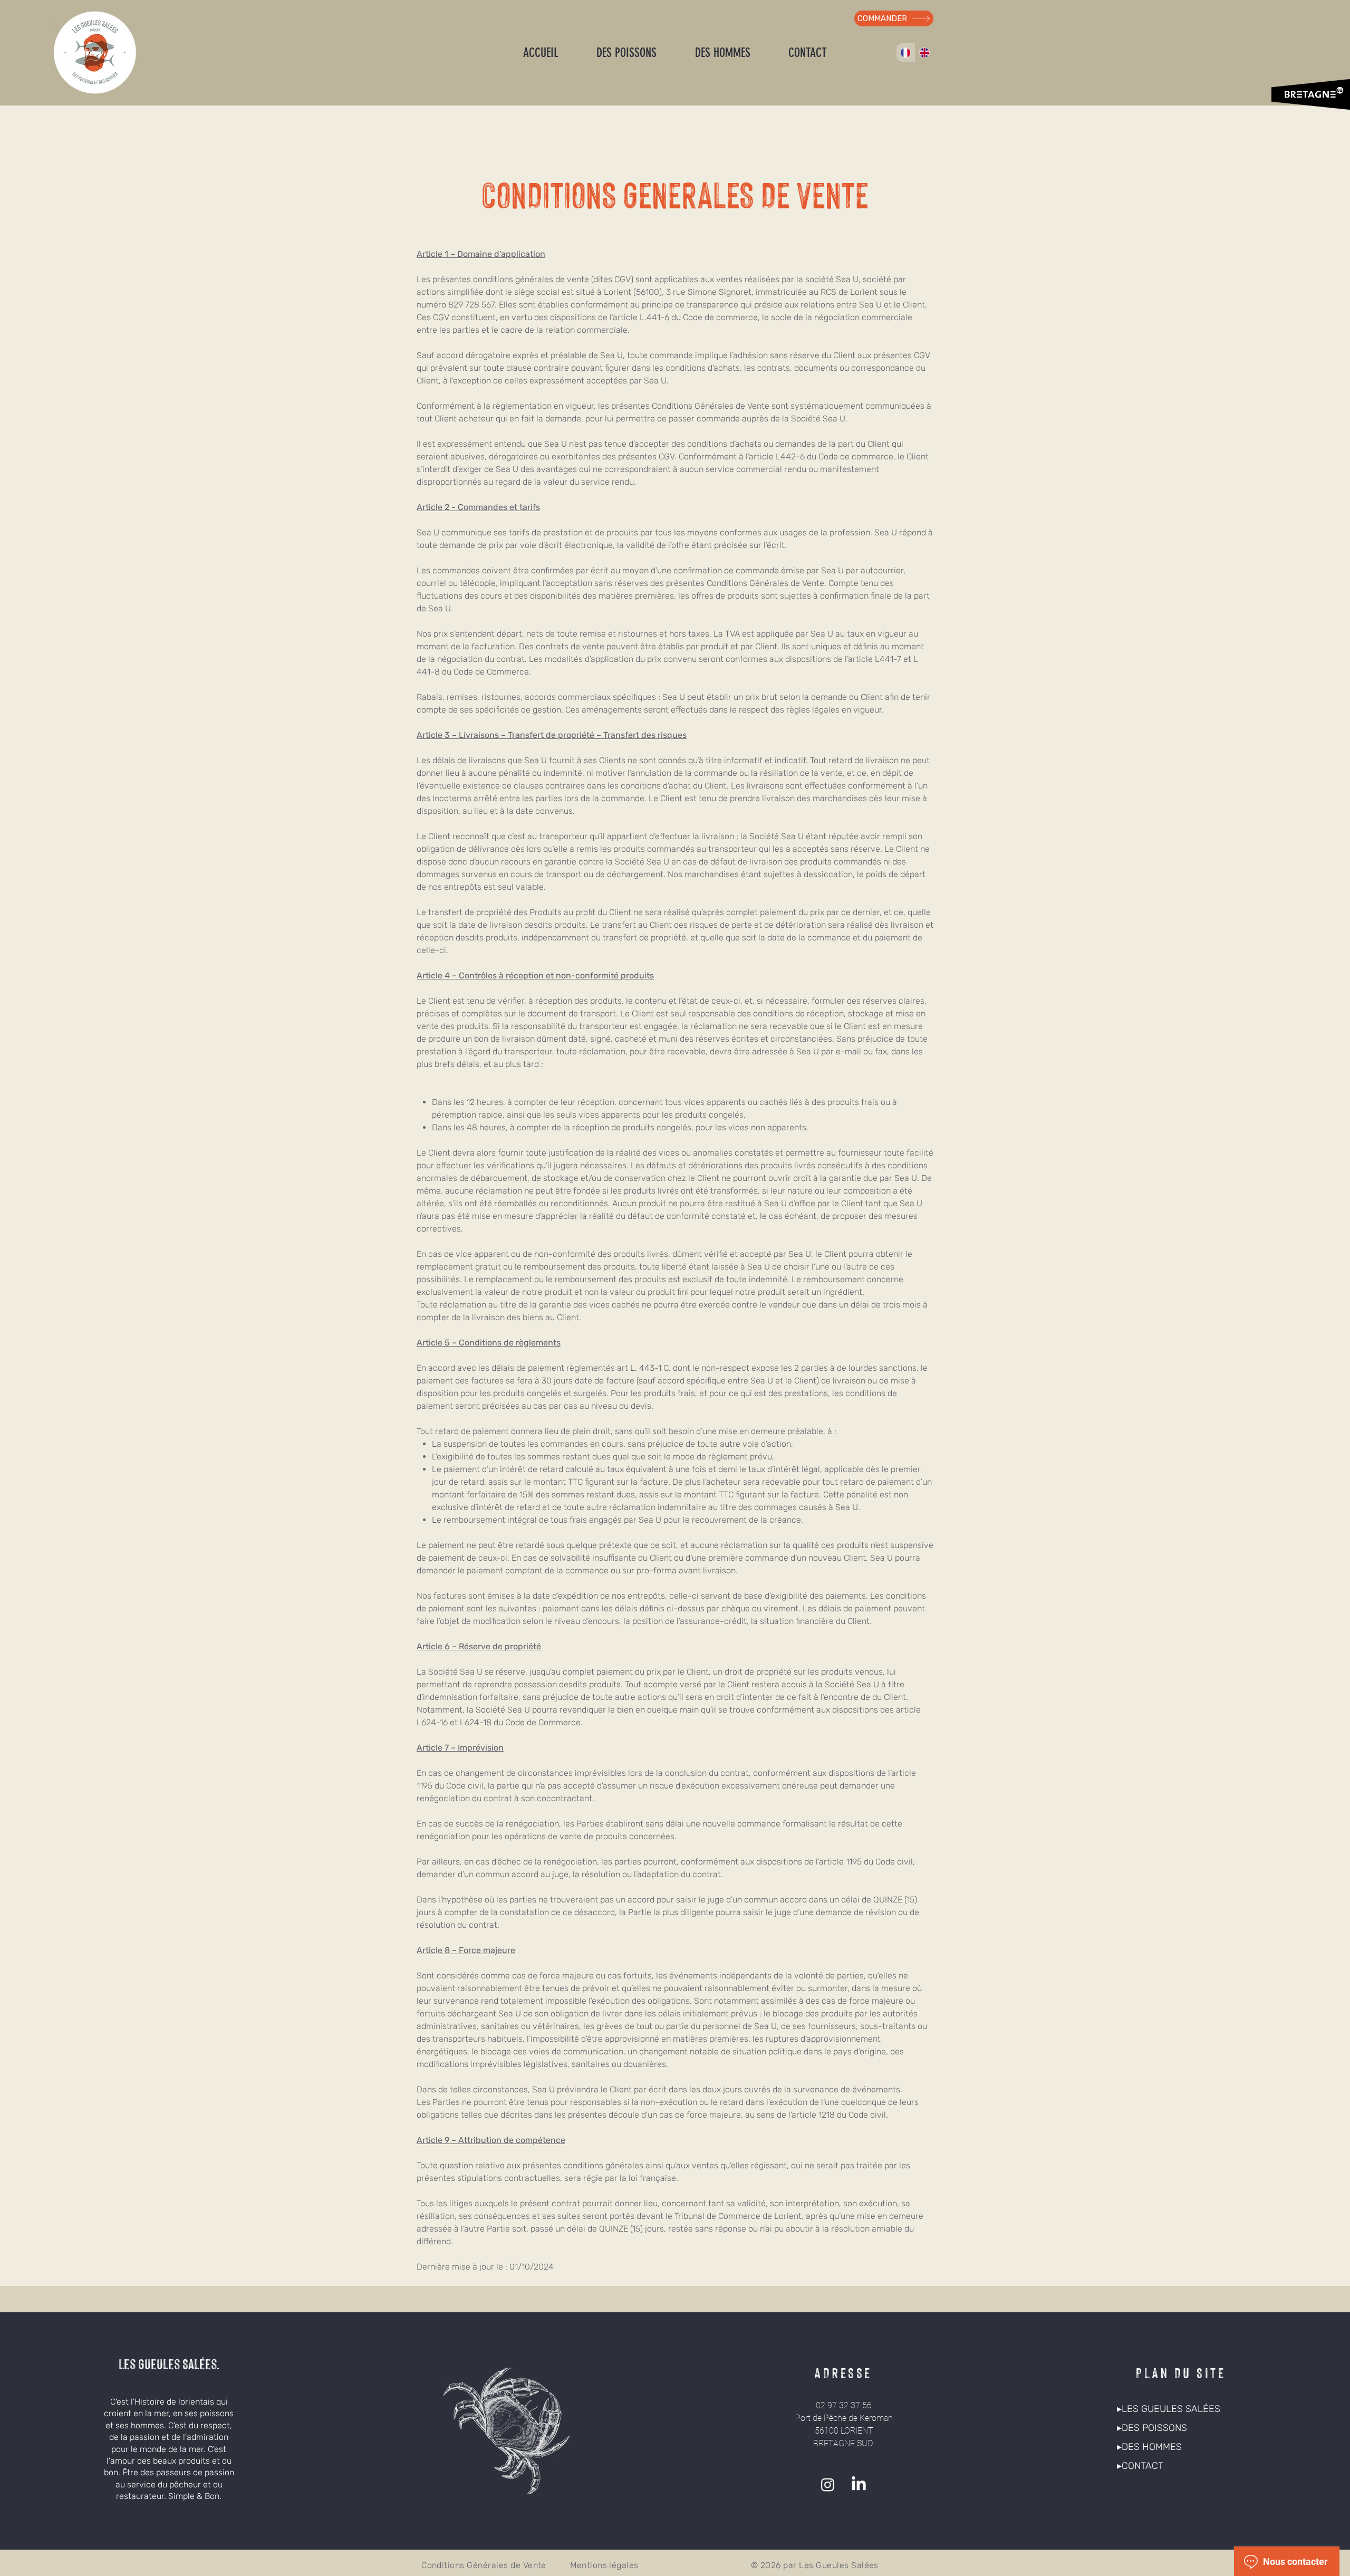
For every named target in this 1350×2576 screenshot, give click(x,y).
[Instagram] (828, 2484)
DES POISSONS (1154, 2428)
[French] (906, 52)
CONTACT (1142, 2466)
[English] (924, 52)
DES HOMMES (1152, 2447)
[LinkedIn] (859, 2484)
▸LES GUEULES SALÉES (1169, 2409)
